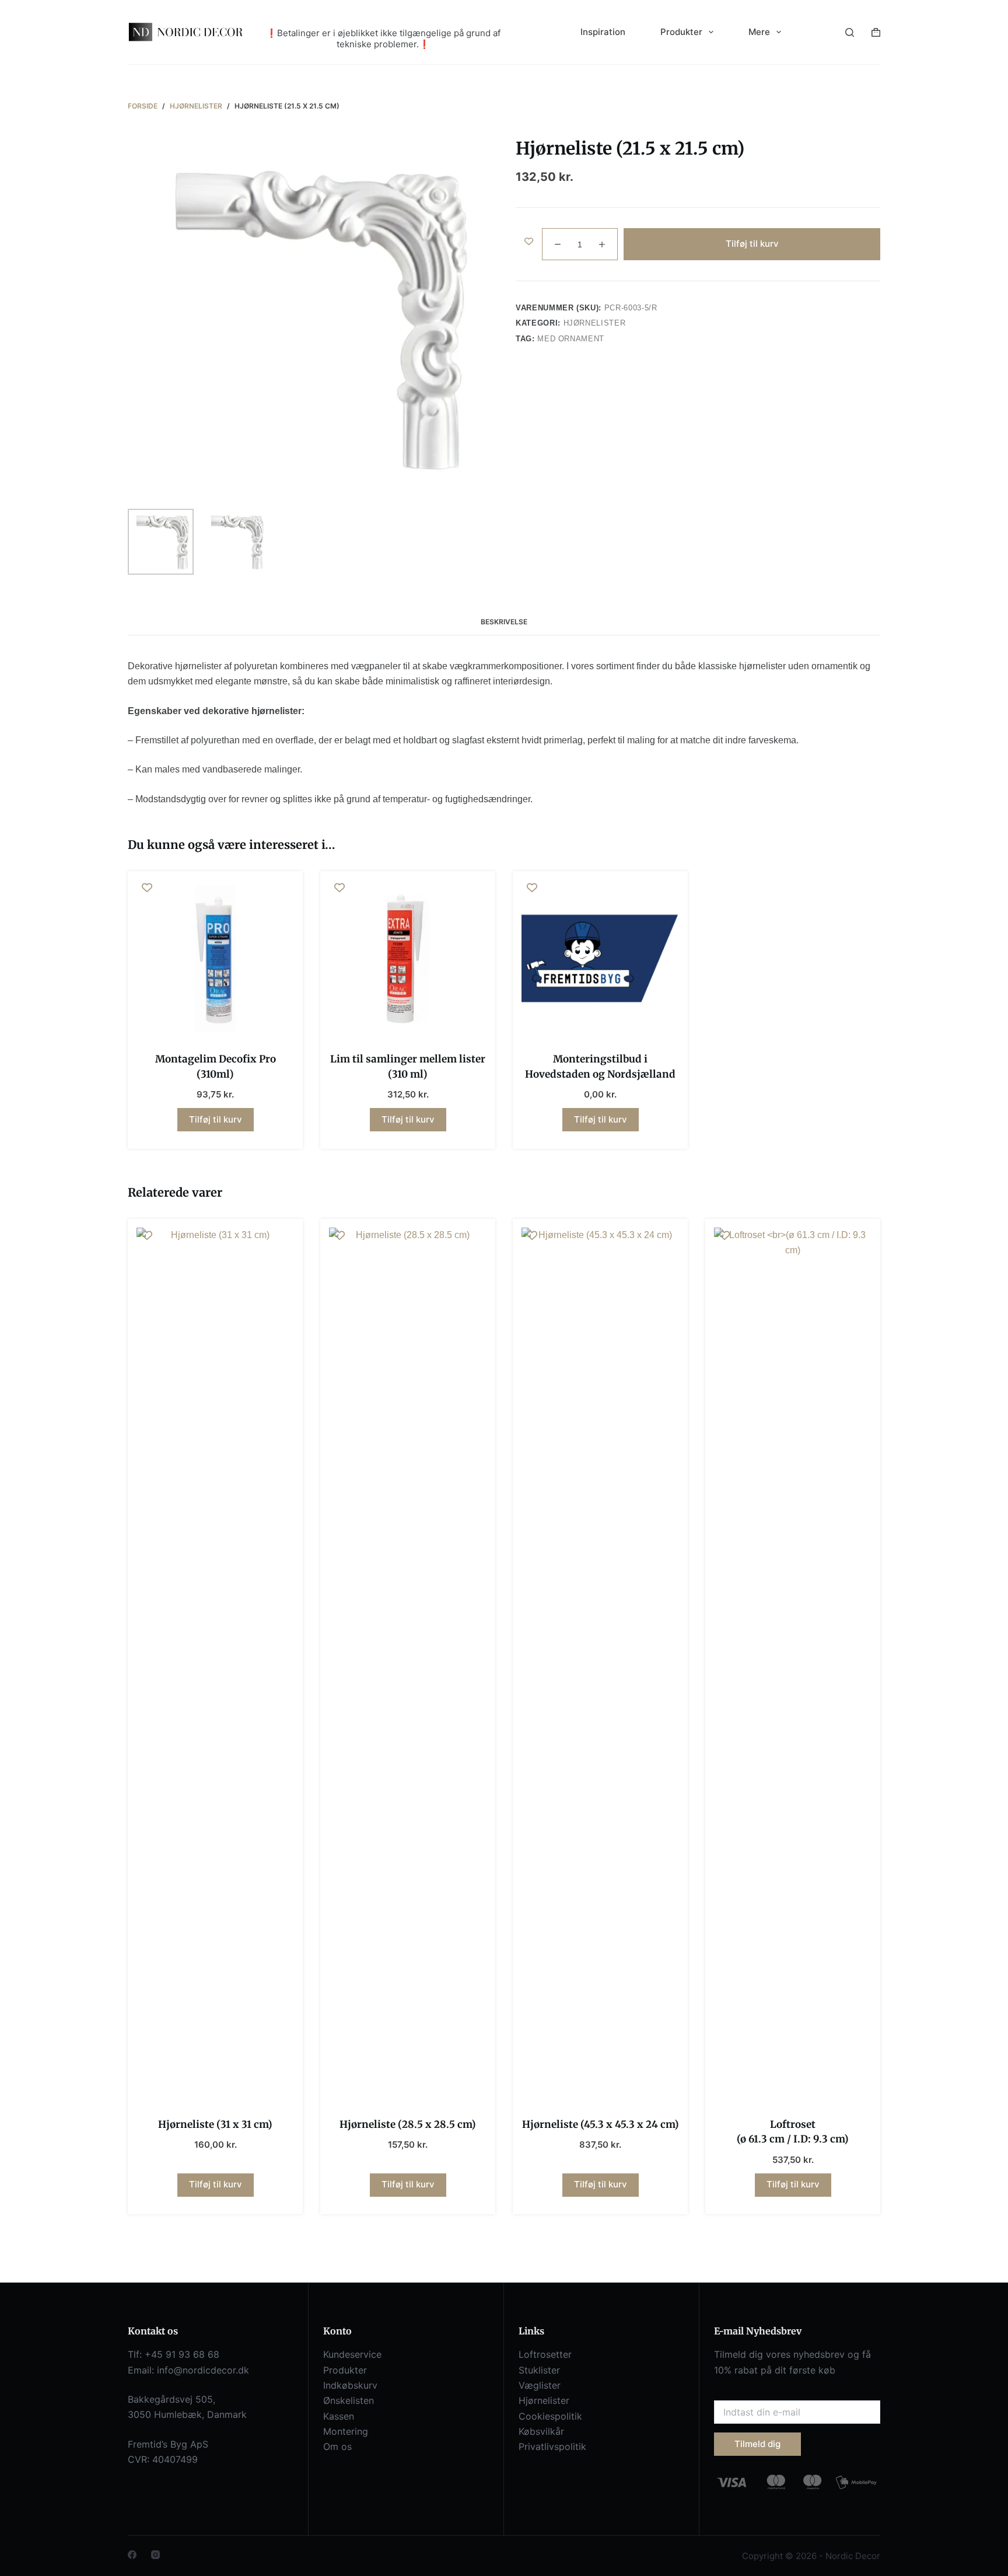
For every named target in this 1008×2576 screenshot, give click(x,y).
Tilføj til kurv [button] (216, 1119)
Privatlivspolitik (552, 2446)
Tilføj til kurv (752, 244)
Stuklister (539, 2370)
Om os (337, 2446)
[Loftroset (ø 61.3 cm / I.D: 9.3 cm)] (793, 1665)
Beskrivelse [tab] (504, 622)
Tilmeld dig (757, 2444)
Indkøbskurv (350, 2385)
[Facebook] (132, 2555)
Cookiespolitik (550, 2416)
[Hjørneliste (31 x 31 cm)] (215, 1665)
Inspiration (603, 32)
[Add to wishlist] (529, 241)
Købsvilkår (541, 2431)
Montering (346, 2431)
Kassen (339, 2416)
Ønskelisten (349, 2400)
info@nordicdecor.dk (203, 2370)
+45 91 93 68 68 (182, 2354)
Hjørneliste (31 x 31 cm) (215, 2124)
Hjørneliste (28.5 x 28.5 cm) (408, 2124)
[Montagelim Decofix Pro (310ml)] (215, 959)
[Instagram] (155, 2555)
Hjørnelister (595, 323)
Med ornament (571, 339)
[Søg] (850, 32)
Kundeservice (352, 2354)
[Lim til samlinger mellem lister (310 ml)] (408, 959)
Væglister (540, 2385)
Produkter (345, 2370)
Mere (759, 32)
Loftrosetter (545, 2354)
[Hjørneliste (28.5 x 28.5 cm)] (408, 1665)
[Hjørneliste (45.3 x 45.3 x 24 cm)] (600, 1665)
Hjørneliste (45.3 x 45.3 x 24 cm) (601, 2124)
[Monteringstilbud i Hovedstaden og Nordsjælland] (600, 959)
